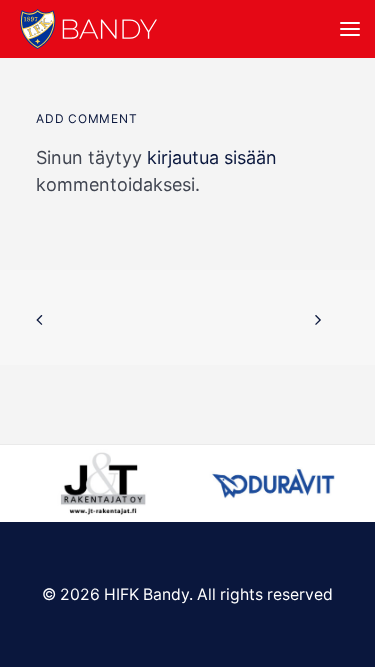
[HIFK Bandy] (88, 29)
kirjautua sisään (212, 157)
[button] (350, 29)
